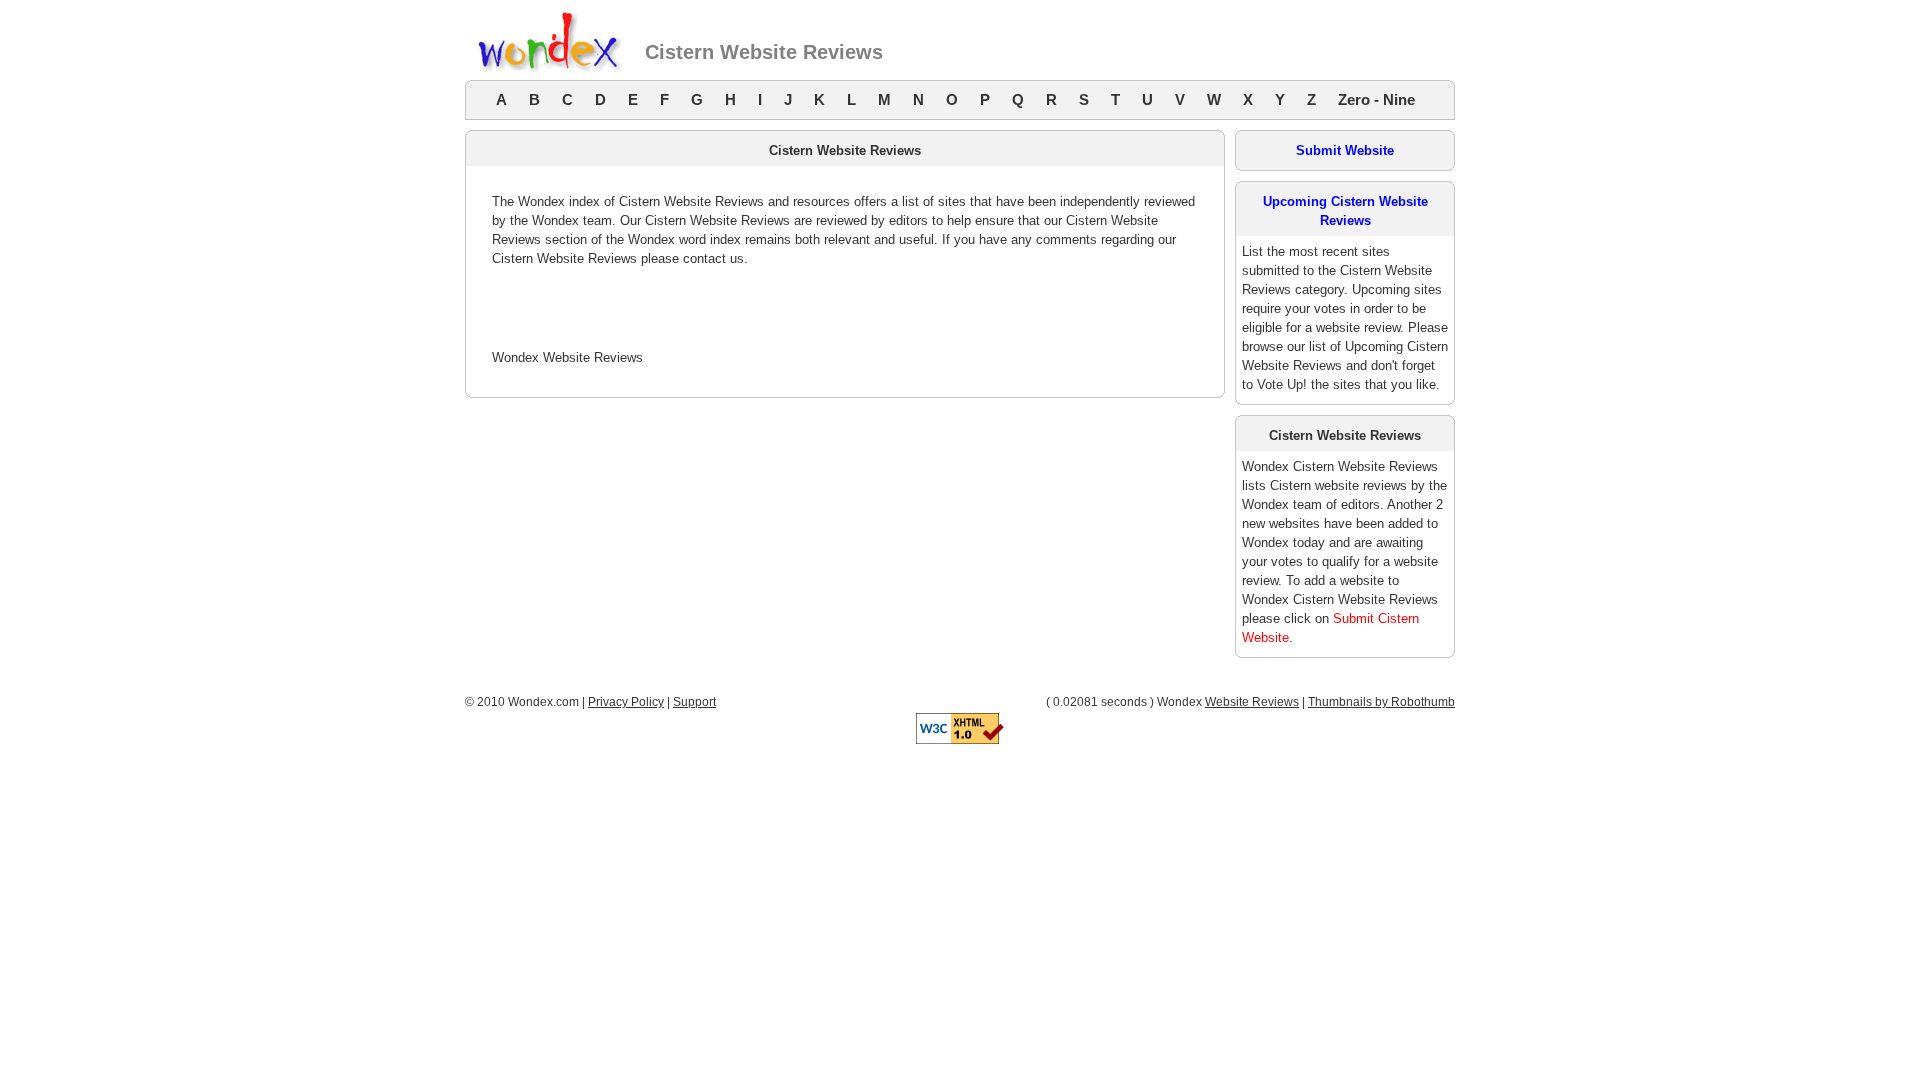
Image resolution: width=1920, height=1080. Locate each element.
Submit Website (1345, 150)
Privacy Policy (626, 702)
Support (694, 702)
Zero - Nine (1376, 99)
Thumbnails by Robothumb (1381, 702)
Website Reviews (1252, 702)
